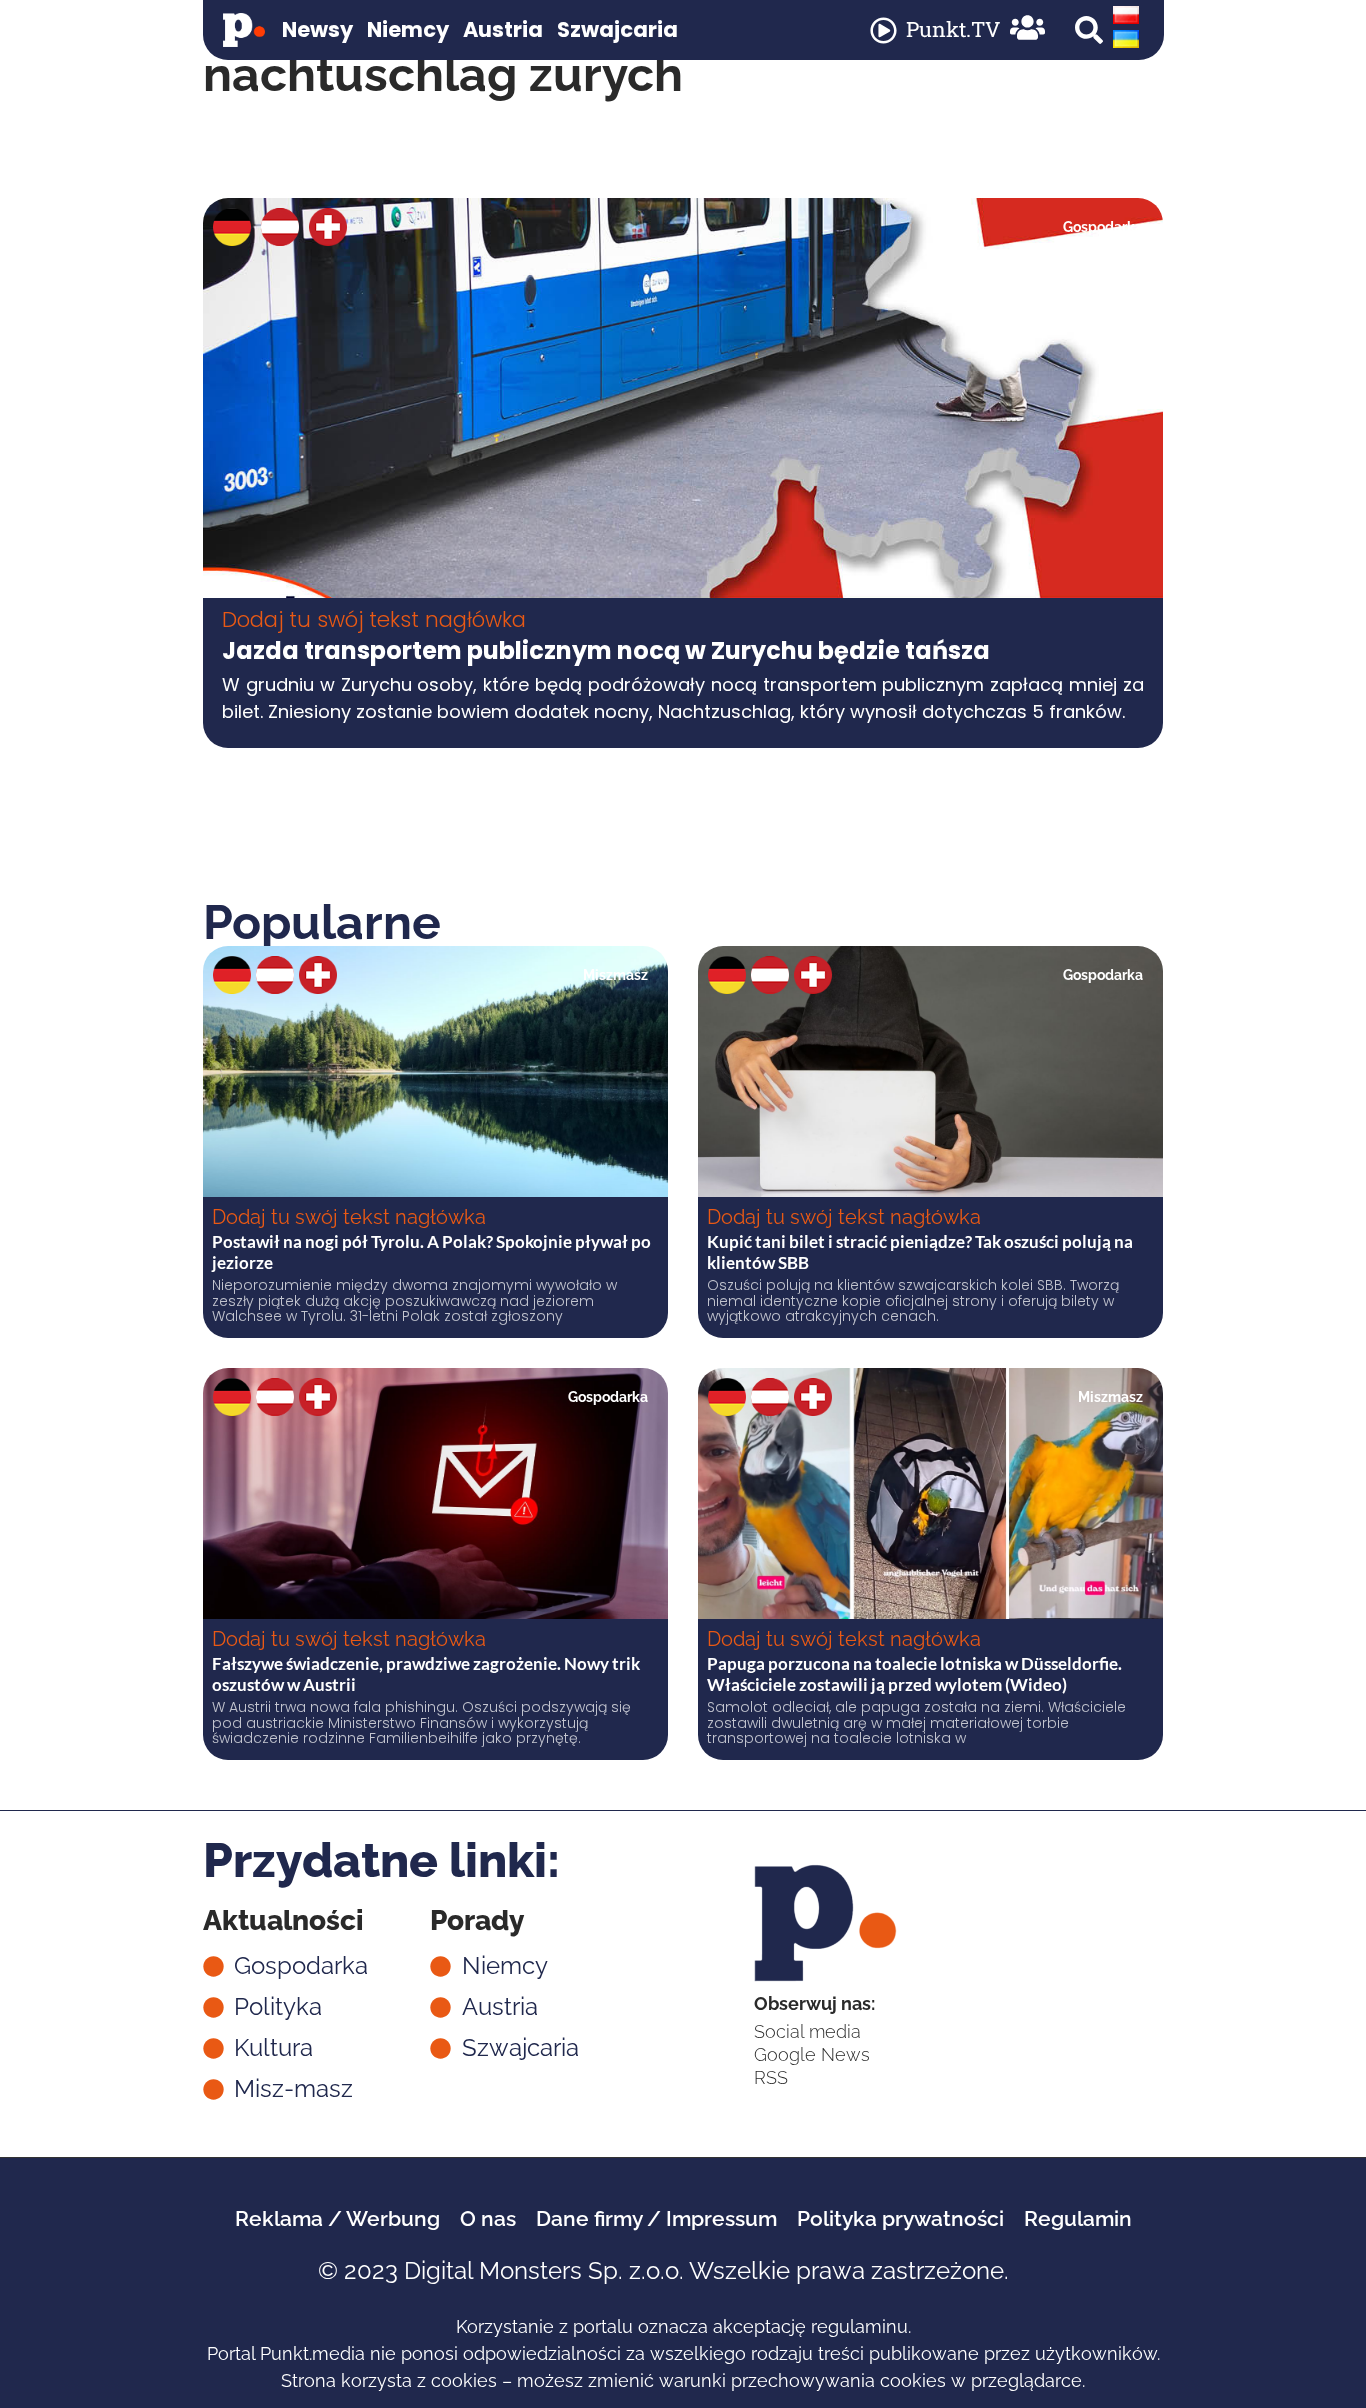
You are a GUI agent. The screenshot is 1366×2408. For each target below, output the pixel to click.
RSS (771, 2077)
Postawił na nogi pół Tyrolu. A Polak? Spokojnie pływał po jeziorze (431, 1251)
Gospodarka (1103, 227)
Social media (807, 2031)
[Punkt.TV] (883, 30)
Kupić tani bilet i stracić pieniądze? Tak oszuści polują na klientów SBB (920, 1251)
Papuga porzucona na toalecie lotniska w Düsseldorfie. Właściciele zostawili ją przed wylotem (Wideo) (914, 1673)
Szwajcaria (617, 29)
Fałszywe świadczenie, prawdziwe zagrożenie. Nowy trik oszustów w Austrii (426, 1673)
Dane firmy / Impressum (656, 2218)
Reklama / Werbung (337, 2218)
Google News (812, 2054)
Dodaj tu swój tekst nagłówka (374, 619)
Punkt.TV (953, 29)
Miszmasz (615, 975)
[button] (1089, 30)
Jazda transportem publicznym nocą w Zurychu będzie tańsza (606, 650)
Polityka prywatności (900, 2218)
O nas (488, 2218)
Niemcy (408, 29)
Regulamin (1078, 2218)
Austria (503, 29)
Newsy (317, 29)
